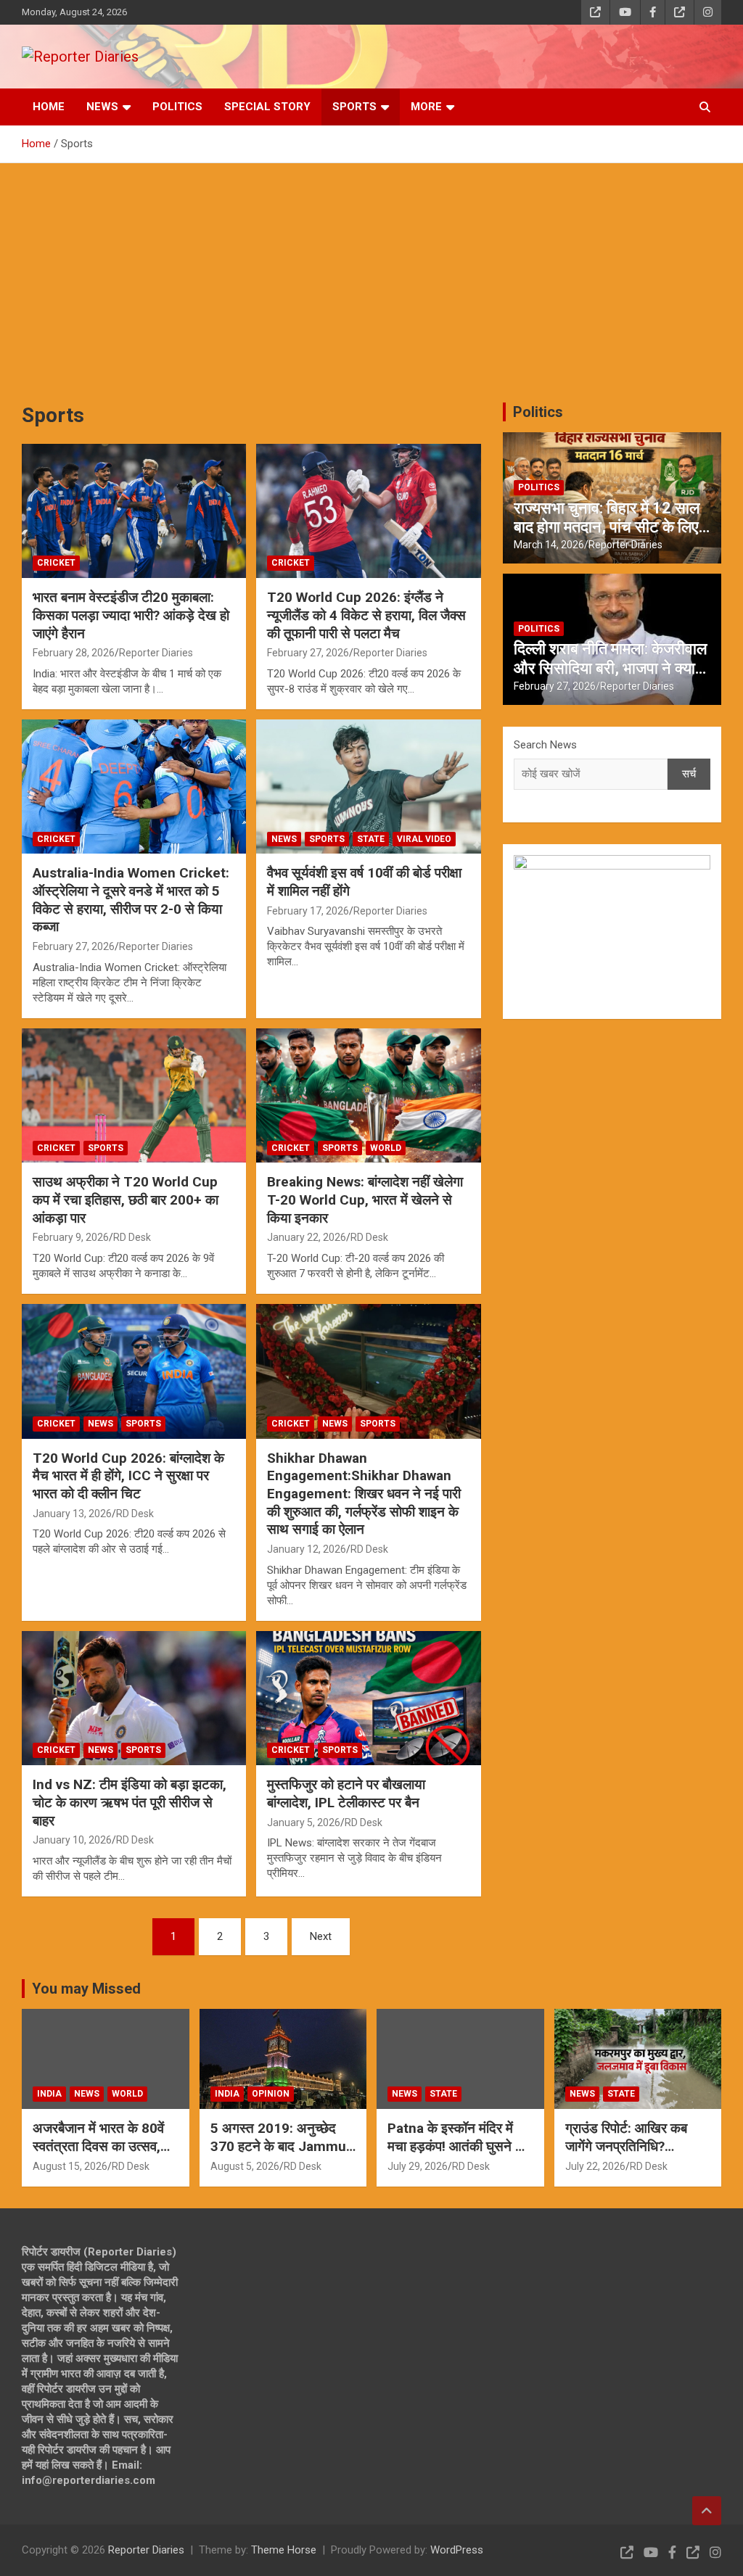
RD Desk (132, 1237)
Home (49, 107)
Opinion (271, 2094)
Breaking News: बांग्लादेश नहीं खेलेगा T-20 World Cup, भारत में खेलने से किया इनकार (365, 1200)
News (102, 107)
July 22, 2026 (595, 2166)
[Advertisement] (371, 272)
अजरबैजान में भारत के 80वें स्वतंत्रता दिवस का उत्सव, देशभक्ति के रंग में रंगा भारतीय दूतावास (103, 2155)
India (49, 2094)
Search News (545, 745)
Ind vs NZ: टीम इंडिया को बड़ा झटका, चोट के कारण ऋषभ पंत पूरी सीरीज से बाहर (130, 1802)
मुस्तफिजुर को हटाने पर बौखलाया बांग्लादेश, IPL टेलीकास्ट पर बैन (346, 1793)
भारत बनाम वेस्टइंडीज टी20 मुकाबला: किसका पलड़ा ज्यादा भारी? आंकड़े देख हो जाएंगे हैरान (131, 615)
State (371, 839)
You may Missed (86, 1989)
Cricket (56, 563)
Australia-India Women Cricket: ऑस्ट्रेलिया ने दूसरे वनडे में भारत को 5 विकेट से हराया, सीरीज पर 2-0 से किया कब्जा (131, 900)
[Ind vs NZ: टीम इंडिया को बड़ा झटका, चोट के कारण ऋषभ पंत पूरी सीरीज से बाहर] (134, 1698)
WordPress (457, 2550)
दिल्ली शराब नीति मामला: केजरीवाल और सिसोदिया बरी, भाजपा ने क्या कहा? (610, 668)
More (426, 107)
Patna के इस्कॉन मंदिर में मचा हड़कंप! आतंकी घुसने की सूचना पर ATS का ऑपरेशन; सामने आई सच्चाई (458, 2155)
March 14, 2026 (549, 545)
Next (321, 1936)
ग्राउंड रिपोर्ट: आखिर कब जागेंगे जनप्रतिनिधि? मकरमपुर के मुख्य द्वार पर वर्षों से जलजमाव (634, 2155)
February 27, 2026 (308, 653)
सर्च (689, 774)
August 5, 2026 (245, 2166)
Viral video (424, 839)
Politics (177, 107)
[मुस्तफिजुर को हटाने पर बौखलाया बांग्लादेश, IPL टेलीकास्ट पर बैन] (368, 1698)
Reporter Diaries (156, 653)
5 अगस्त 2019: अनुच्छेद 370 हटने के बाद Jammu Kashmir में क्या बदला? (278, 2146)
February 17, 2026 (308, 911)
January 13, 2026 (72, 1514)
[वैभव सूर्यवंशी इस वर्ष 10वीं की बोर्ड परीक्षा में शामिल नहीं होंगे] (368, 787)
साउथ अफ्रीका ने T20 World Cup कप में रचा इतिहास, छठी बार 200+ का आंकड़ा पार (126, 1200)
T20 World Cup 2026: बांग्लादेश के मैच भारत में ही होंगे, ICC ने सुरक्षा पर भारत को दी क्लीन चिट (128, 1476)
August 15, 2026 (70, 2166)
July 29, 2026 (418, 2166)
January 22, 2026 (307, 1237)
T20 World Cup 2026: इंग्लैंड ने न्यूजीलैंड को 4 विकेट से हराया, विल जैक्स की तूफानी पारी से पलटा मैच (366, 615)
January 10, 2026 (72, 1840)
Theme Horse (284, 2550)
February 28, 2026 (74, 653)
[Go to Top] (707, 2511)
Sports (354, 107)
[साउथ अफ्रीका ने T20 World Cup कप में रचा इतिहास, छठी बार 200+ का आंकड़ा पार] (134, 1095)
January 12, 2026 (307, 1549)
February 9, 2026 (71, 1237)
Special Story (267, 107)
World (386, 1148)
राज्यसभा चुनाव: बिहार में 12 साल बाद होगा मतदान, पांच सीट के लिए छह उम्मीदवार (607, 527)
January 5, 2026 (304, 1822)
